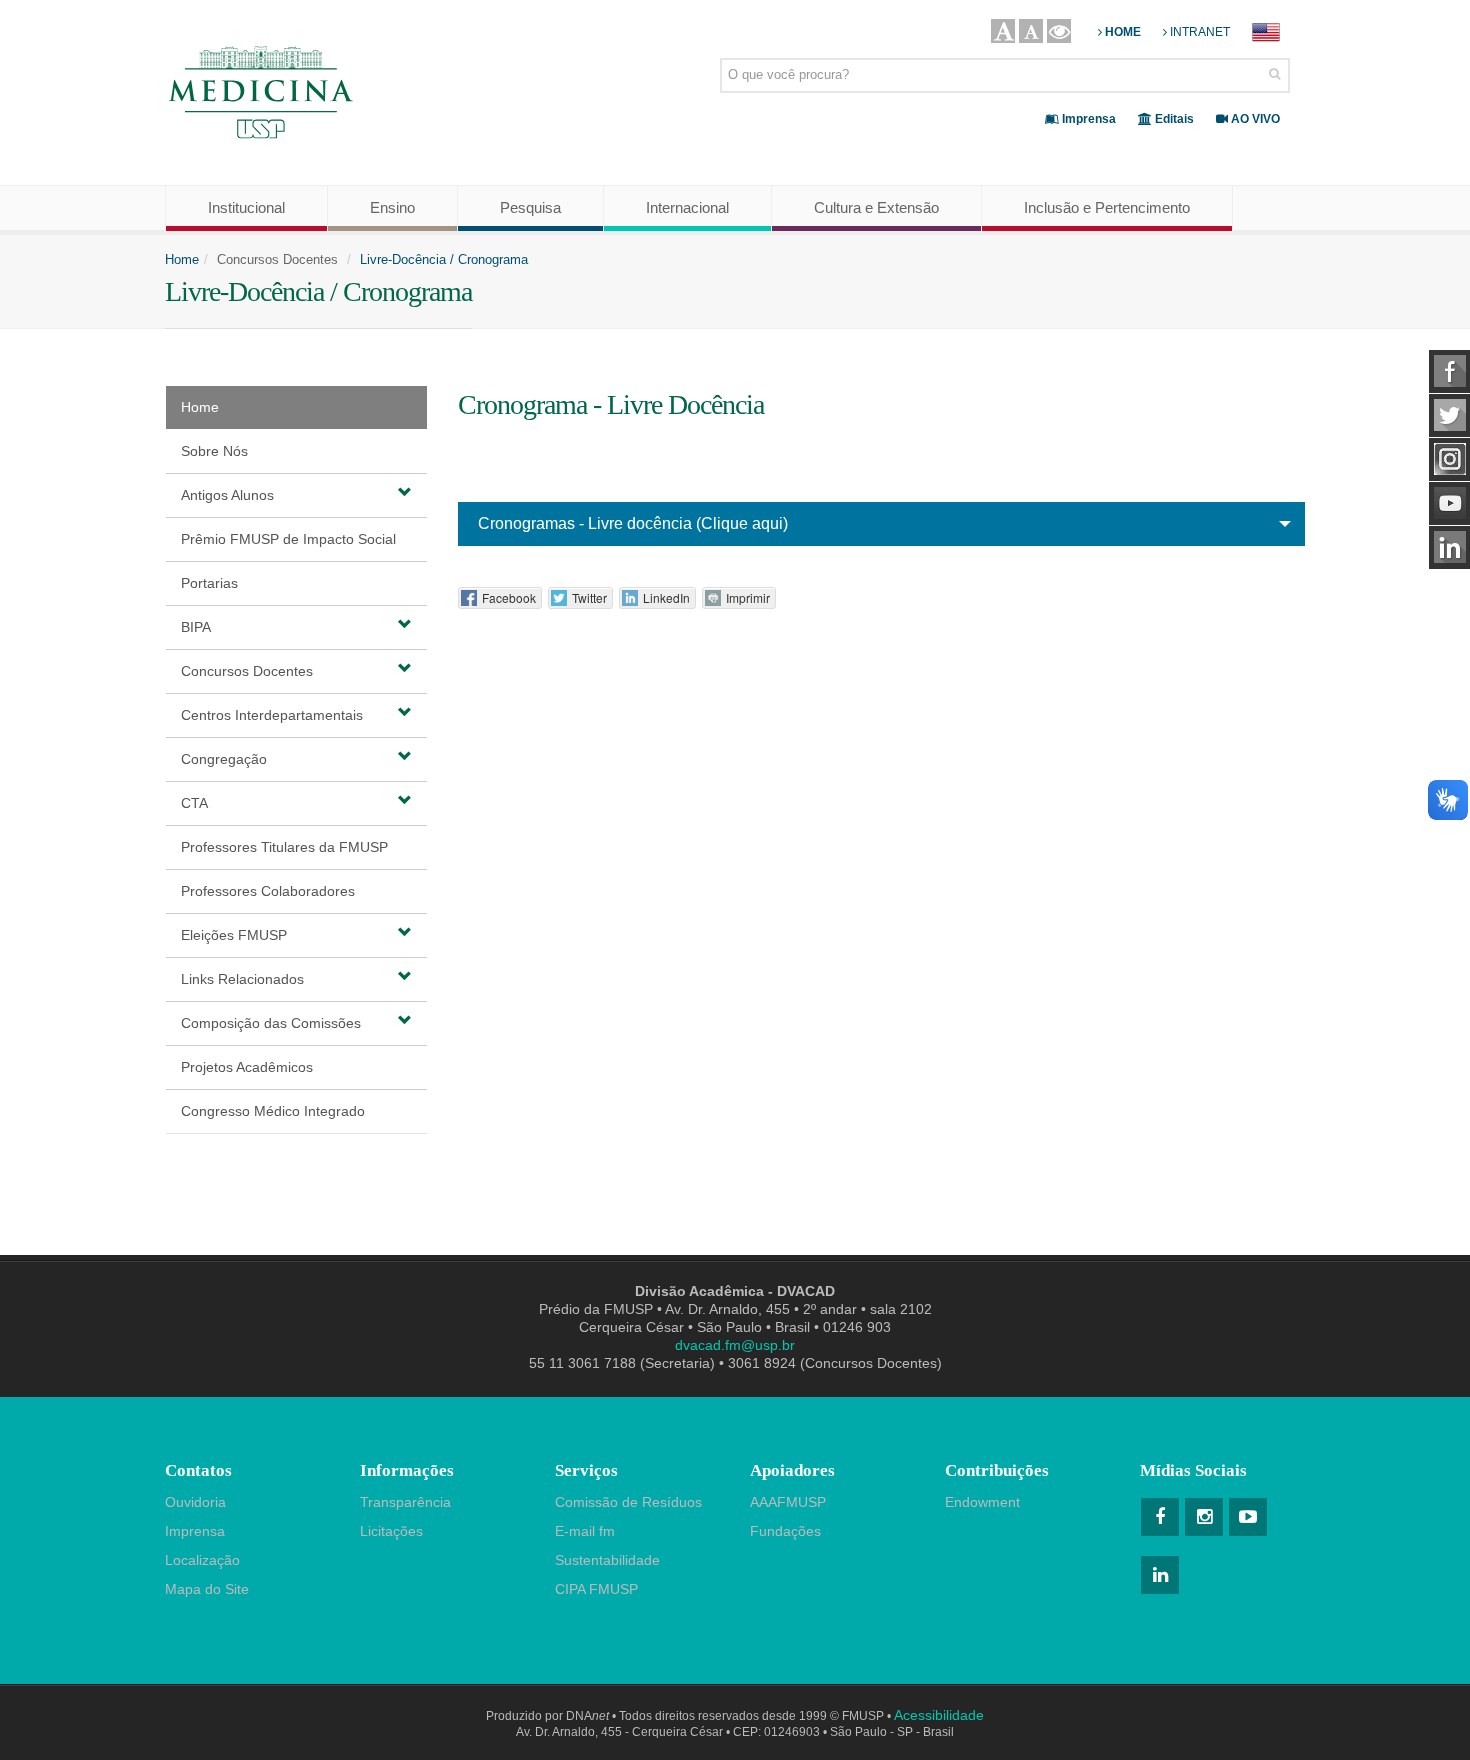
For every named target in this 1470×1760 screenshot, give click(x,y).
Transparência (405, 1502)
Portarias (209, 583)
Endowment (982, 1502)
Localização (202, 1560)
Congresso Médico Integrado (273, 1111)
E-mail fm (585, 1531)
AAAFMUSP (788, 1502)
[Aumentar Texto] (1003, 31)
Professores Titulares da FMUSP (284, 847)
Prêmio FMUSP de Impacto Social (288, 539)
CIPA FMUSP (596, 1589)
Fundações (785, 1531)
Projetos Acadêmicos (247, 1067)
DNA (587, 1716)
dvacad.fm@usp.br (735, 1345)
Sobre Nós (214, 451)
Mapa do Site (207, 1589)
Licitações (391, 1531)
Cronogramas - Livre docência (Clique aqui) (633, 523)
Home (182, 259)
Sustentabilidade (607, 1560)
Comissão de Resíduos (628, 1502)
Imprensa (195, 1531)
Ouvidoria (195, 1502)
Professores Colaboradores (268, 891)
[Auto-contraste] (1059, 31)
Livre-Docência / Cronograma (444, 259)
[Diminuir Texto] (1031, 31)
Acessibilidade (939, 1715)
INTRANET (1198, 32)
